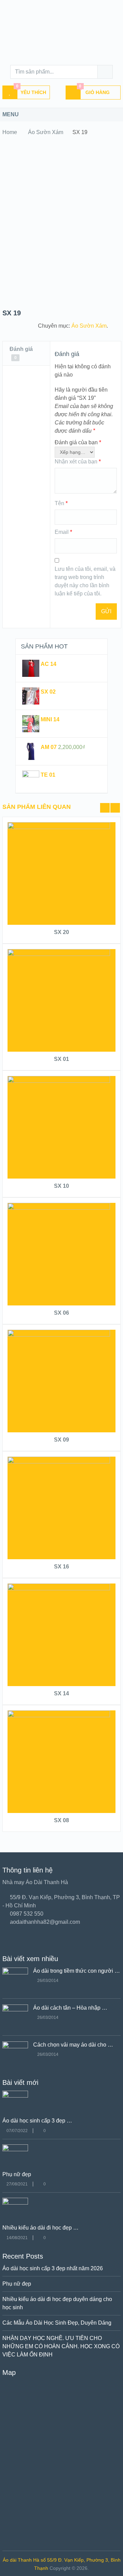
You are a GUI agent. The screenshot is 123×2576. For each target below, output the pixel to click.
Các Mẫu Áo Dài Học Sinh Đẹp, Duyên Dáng (57, 2323)
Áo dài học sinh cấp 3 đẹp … (37, 2121)
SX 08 (61, 1820)
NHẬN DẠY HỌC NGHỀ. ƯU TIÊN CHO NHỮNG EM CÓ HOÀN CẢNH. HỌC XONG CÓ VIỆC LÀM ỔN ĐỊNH (61, 2346)
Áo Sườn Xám (46, 132)
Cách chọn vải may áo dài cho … (73, 2045)
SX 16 (61, 1567)
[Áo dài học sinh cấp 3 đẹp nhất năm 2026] (15, 2096)
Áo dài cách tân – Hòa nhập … (70, 2008)
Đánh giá (21, 353)
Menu (11, 114)
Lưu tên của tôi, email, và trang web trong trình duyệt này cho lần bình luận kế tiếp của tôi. (85, 581)
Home (10, 132)
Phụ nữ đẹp (17, 2174)
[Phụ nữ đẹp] (15, 2149)
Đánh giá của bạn (78, 442)
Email (63, 532)
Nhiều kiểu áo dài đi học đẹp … (40, 2228)
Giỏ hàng (94, 90)
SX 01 (61, 1059)
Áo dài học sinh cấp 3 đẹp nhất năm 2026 (53, 2268)
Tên (61, 503)
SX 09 (61, 1440)
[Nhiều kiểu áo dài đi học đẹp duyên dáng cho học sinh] (15, 2203)
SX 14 (61, 1693)
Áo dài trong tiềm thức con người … (77, 1971)
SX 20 (61, 932)
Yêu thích (31, 90)
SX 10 (61, 1186)
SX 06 (61, 1313)
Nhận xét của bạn (78, 462)
